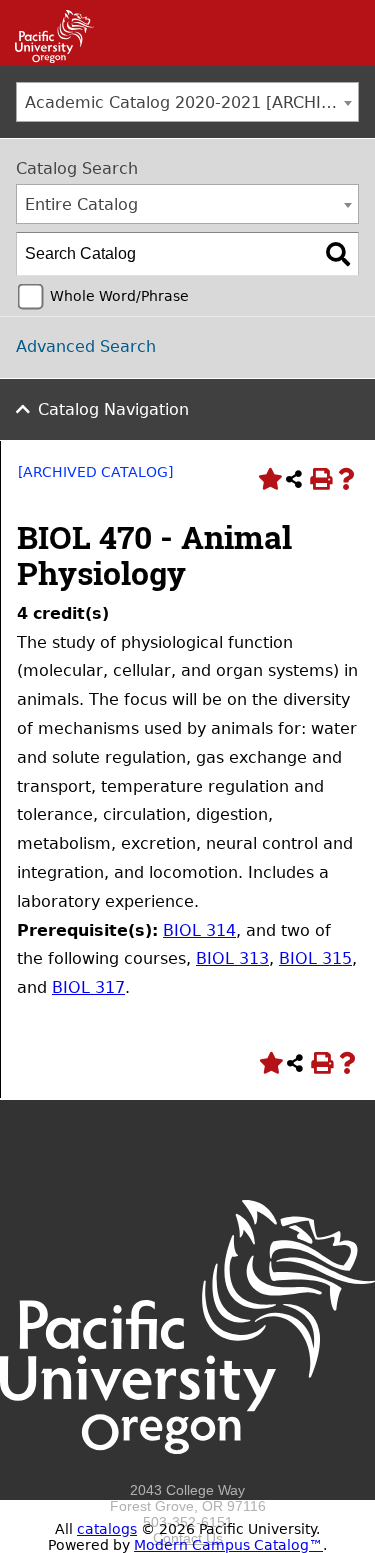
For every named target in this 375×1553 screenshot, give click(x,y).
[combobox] (187, 102)
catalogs (107, 1529)
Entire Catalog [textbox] (81, 204)
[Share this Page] (294, 479)
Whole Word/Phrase (119, 296)
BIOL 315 (315, 958)
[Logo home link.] (187, 1474)
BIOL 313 (232, 958)
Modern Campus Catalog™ (228, 1545)
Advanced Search (86, 346)
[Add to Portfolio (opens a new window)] (268, 479)
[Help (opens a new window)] (346, 479)
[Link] (47, 58)
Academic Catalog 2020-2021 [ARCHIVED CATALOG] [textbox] (191, 102)
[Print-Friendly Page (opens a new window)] (320, 479)
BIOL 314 (199, 930)
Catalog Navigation (113, 409)
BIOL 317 (88, 987)
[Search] (338, 254)
